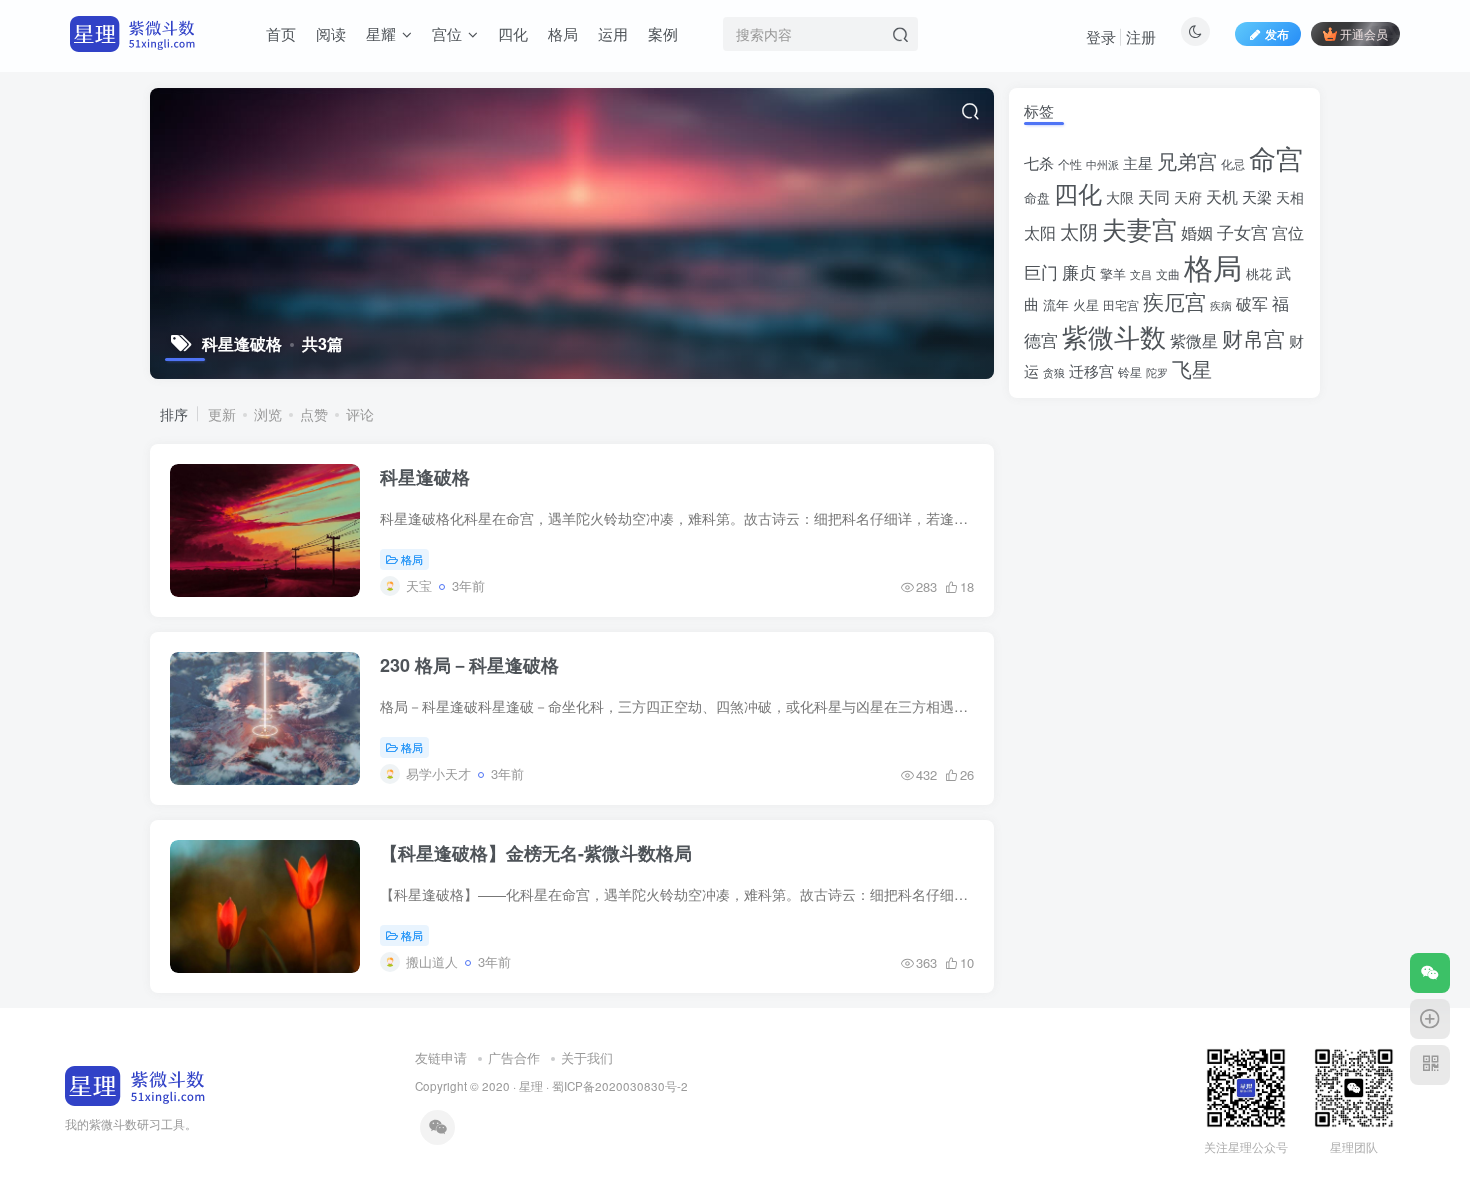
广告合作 (514, 1057)
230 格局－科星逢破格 (469, 665)
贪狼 (1054, 372)
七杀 (1039, 162)
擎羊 (1113, 273)
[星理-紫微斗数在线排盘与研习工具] (135, 1083)
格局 (412, 559)
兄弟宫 (1187, 160)
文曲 (1168, 274)
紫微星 (1194, 340)
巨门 (1041, 272)
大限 (1120, 197)
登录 (1101, 36)
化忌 (1233, 164)
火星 (1086, 304)
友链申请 (441, 1057)
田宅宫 (1121, 305)
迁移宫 (1091, 370)
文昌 (1141, 274)
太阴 (1079, 231)
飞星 (1192, 369)
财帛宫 (1253, 338)
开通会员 (1364, 33)
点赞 (314, 414)
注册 (1141, 36)
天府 (1188, 197)
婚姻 (1197, 232)
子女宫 (1242, 232)
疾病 (1221, 305)
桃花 (1259, 273)
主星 (1138, 162)
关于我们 (587, 1057)
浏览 (268, 414)
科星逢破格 (425, 477)
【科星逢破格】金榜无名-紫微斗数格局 (536, 853)
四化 (1078, 193)
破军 (1252, 303)
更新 (222, 414)
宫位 (1288, 232)
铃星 (1130, 371)
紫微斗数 (1114, 335)
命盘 (1037, 197)
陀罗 (1157, 372)
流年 (1056, 304)
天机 (1222, 196)
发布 (1277, 33)
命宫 (1276, 157)
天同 (1154, 196)
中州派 (1102, 164)
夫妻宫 (1139, 228)
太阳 (1040, 232)
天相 (1290, 197)
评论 (360, 414)
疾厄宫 (1174, 301)
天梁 (1257, 196)
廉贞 (1079, 271)
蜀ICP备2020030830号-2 (620, 1086)
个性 (1070, 164)
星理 (531, 1086)
